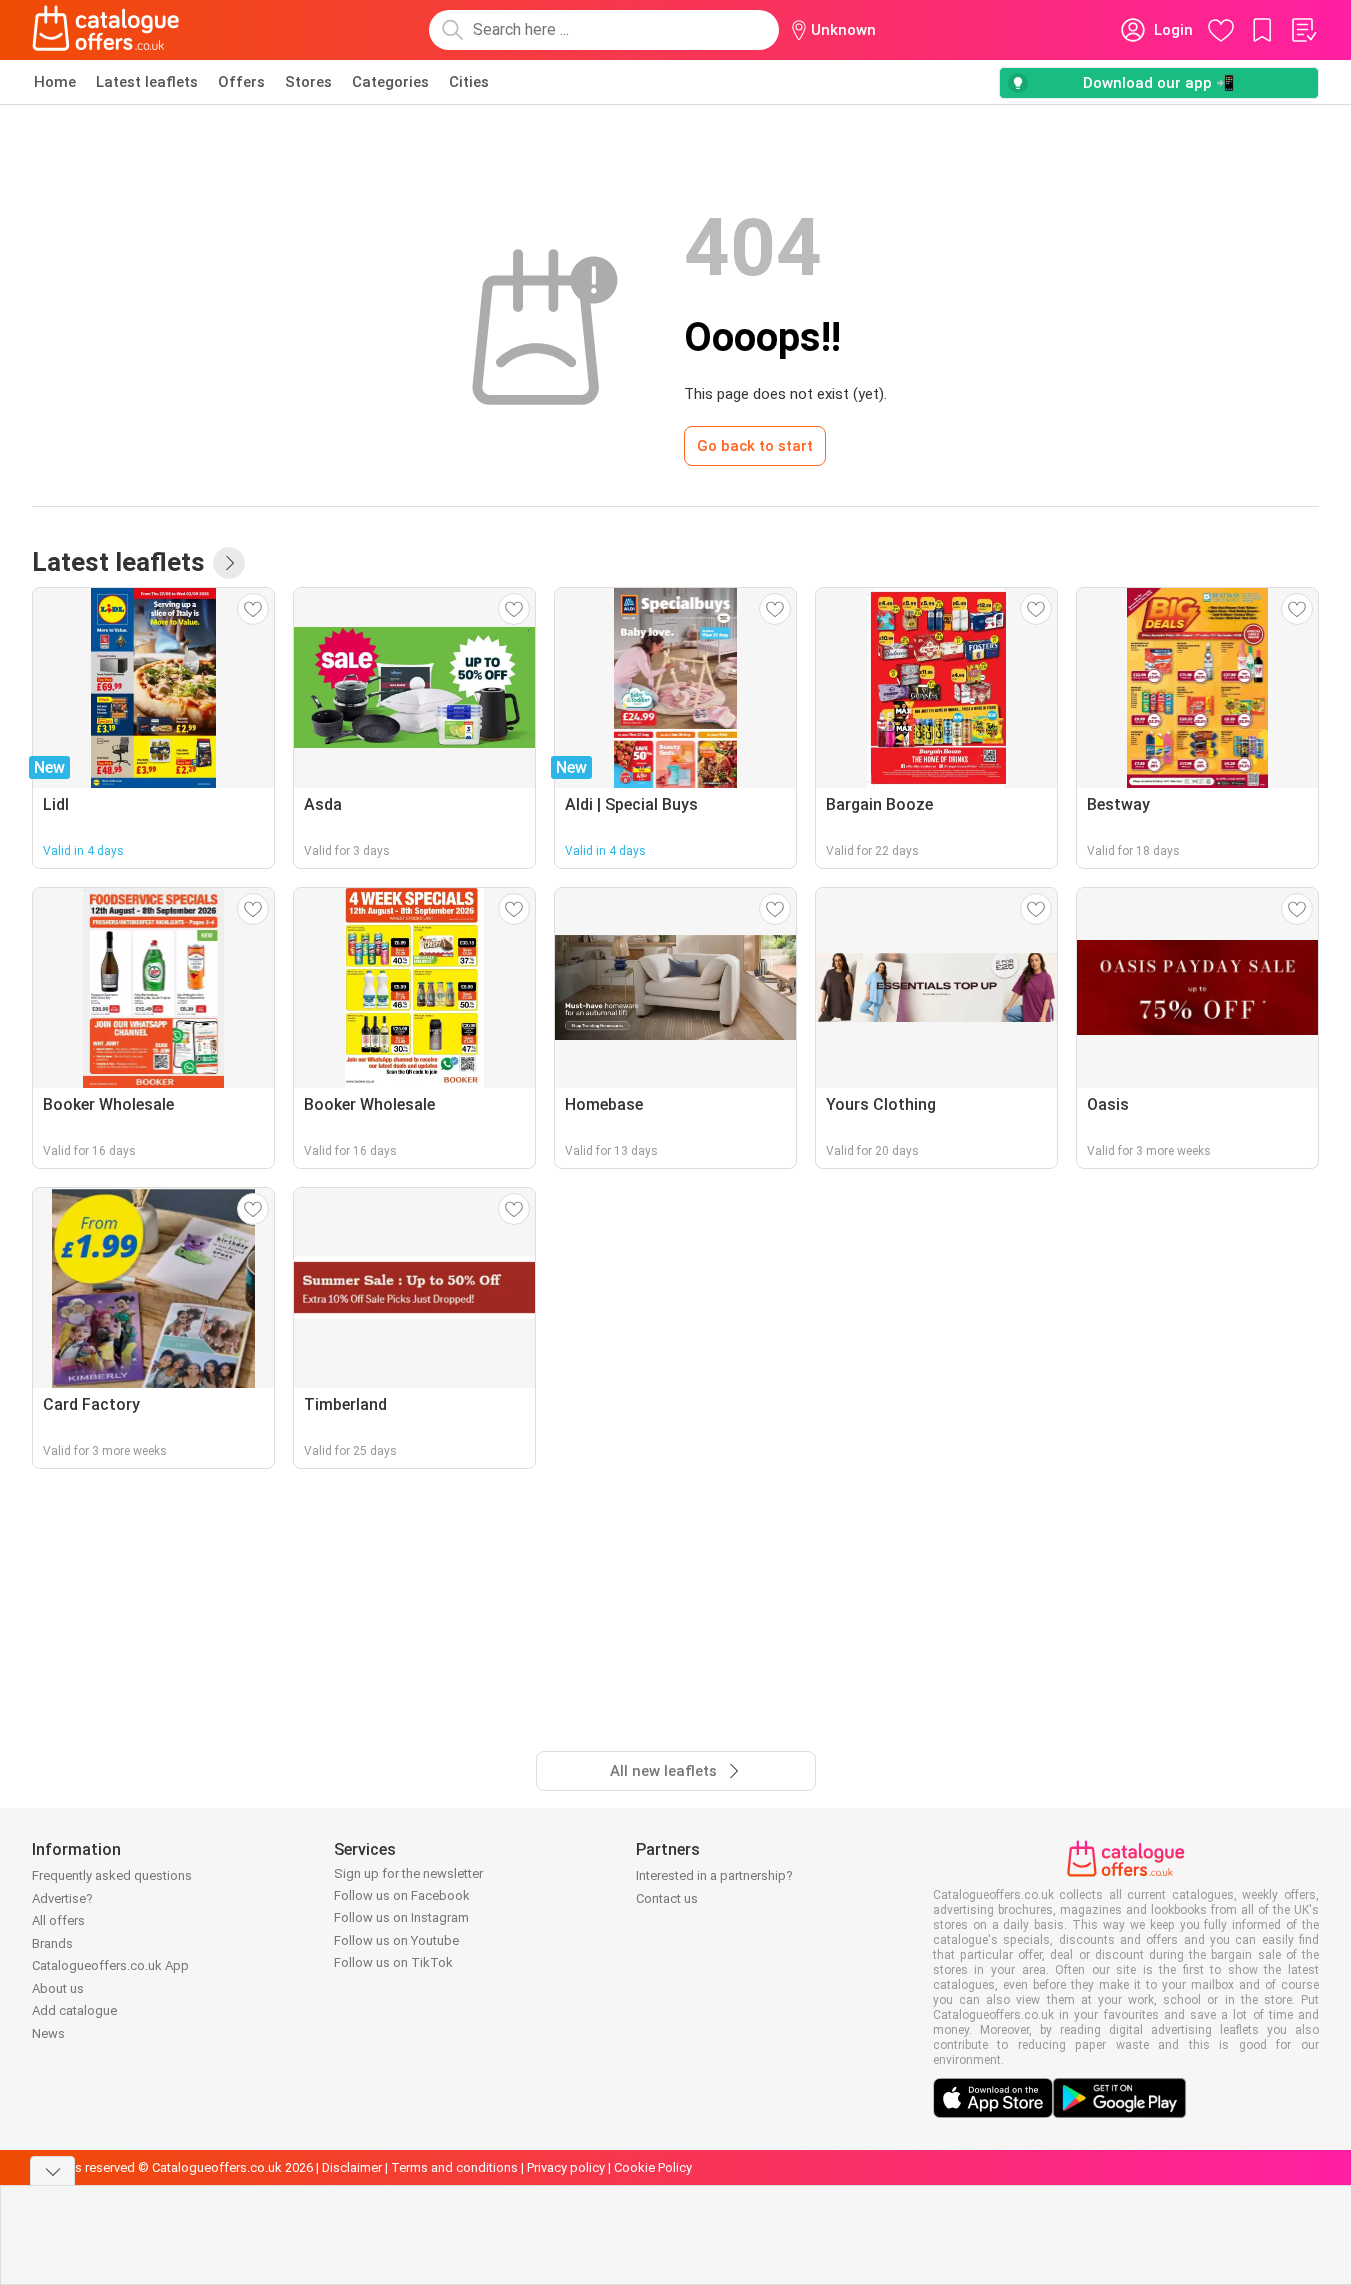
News (48, 2033)
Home (55, 82)
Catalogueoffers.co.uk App (110, 1965)
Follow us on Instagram (401, 1917)
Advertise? (62, 1898)
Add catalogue (74, 2010)
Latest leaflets (147, 82)
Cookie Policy (653, 2167)
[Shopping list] (1303, 30)
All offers (58, 1920)
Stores (308, 82)
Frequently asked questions (112, 1875)
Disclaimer (352, 2167)
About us (58, 1988)
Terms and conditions (454, 2167)
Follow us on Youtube (396, 1940)
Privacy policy (566, 2167)
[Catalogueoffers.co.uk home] (106, 30)
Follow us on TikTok (393, 1962)
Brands (52, 1943)
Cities (469, 82)
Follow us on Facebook (402, 1895)
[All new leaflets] (229, 563)
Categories (390, 82)
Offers (241, 82)
